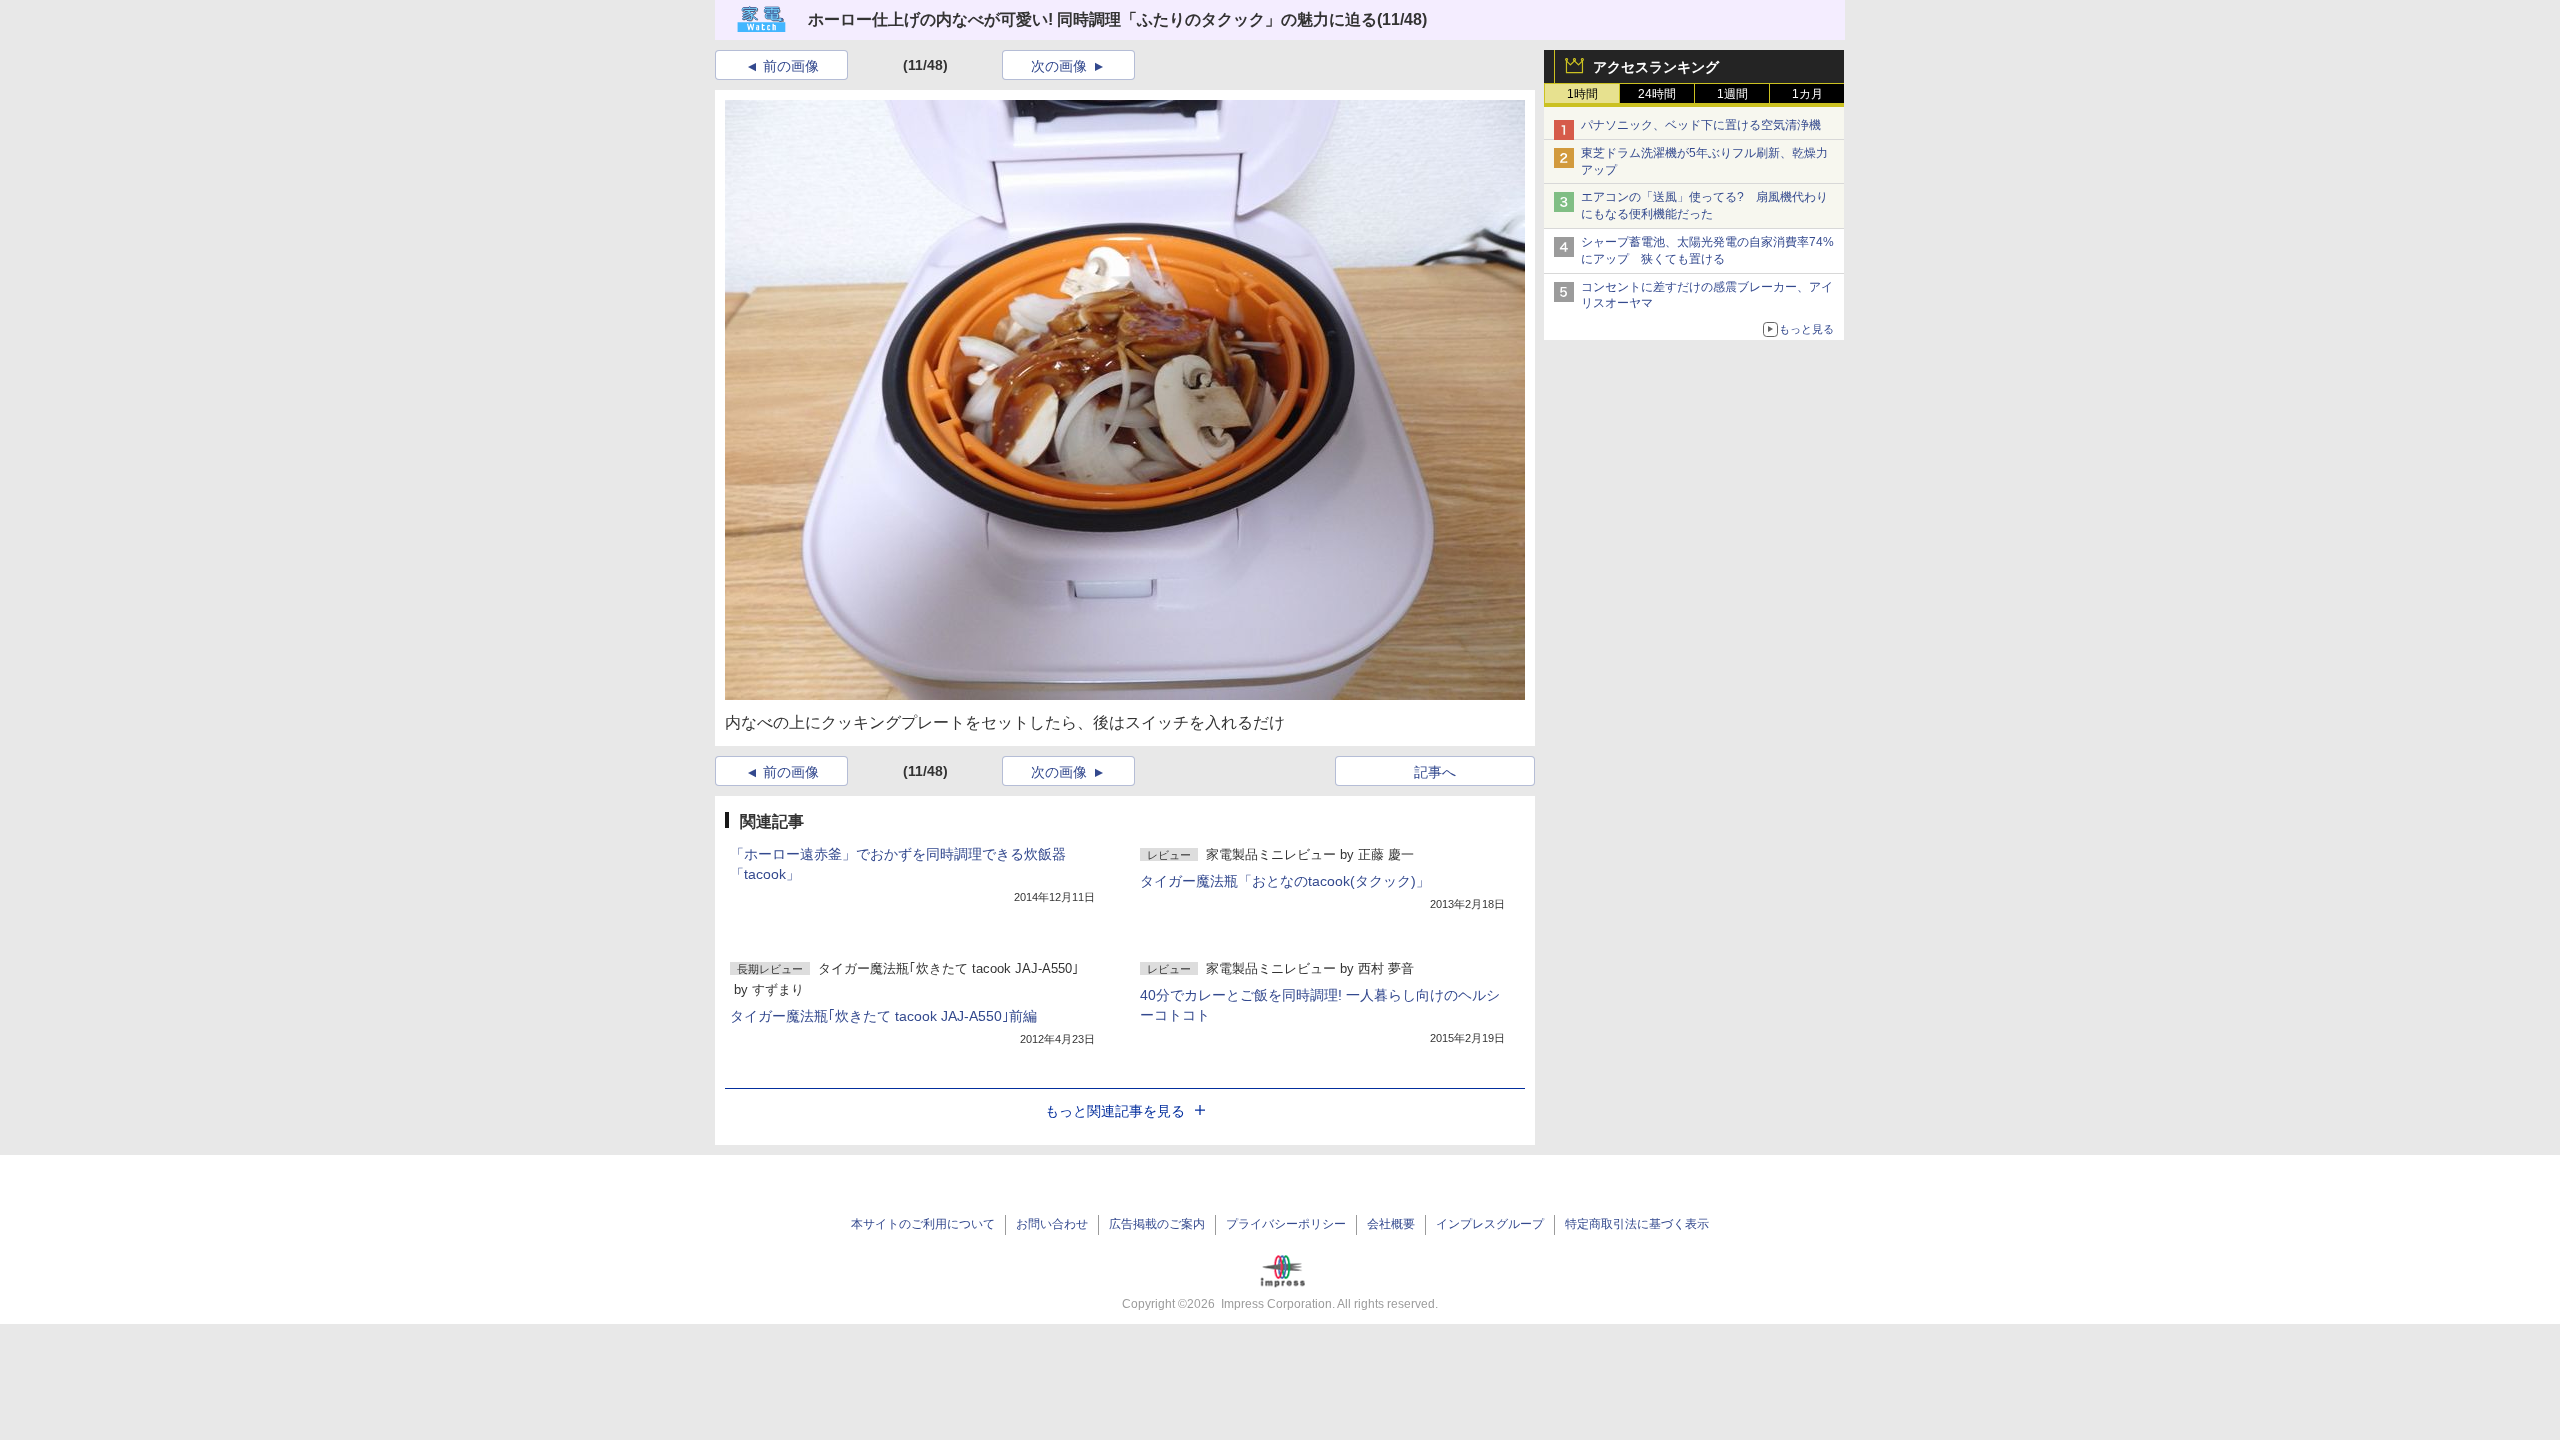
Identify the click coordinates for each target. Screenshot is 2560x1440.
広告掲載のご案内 (1157, 1224)
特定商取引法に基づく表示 (1637, 1224)
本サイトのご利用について (923, 1224)
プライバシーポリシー (1286, 1224)
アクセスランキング (1656, 67)
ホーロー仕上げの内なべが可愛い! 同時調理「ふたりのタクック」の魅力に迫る (1092, 19)
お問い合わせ (1052, 1224)
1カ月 (1807, 94)
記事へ (1435, 772)
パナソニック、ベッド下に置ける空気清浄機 (1701, 125)
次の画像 (1059, 66)
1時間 (1582, 94)
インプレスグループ (1490, 1224)
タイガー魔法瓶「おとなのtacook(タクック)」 (1285, 881)
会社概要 (1391, 1224)
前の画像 (791, 66)
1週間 (1732, 94)
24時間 (1657, 94)
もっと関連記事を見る (1115, 1111)
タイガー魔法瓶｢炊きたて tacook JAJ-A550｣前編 (883, 1016)
